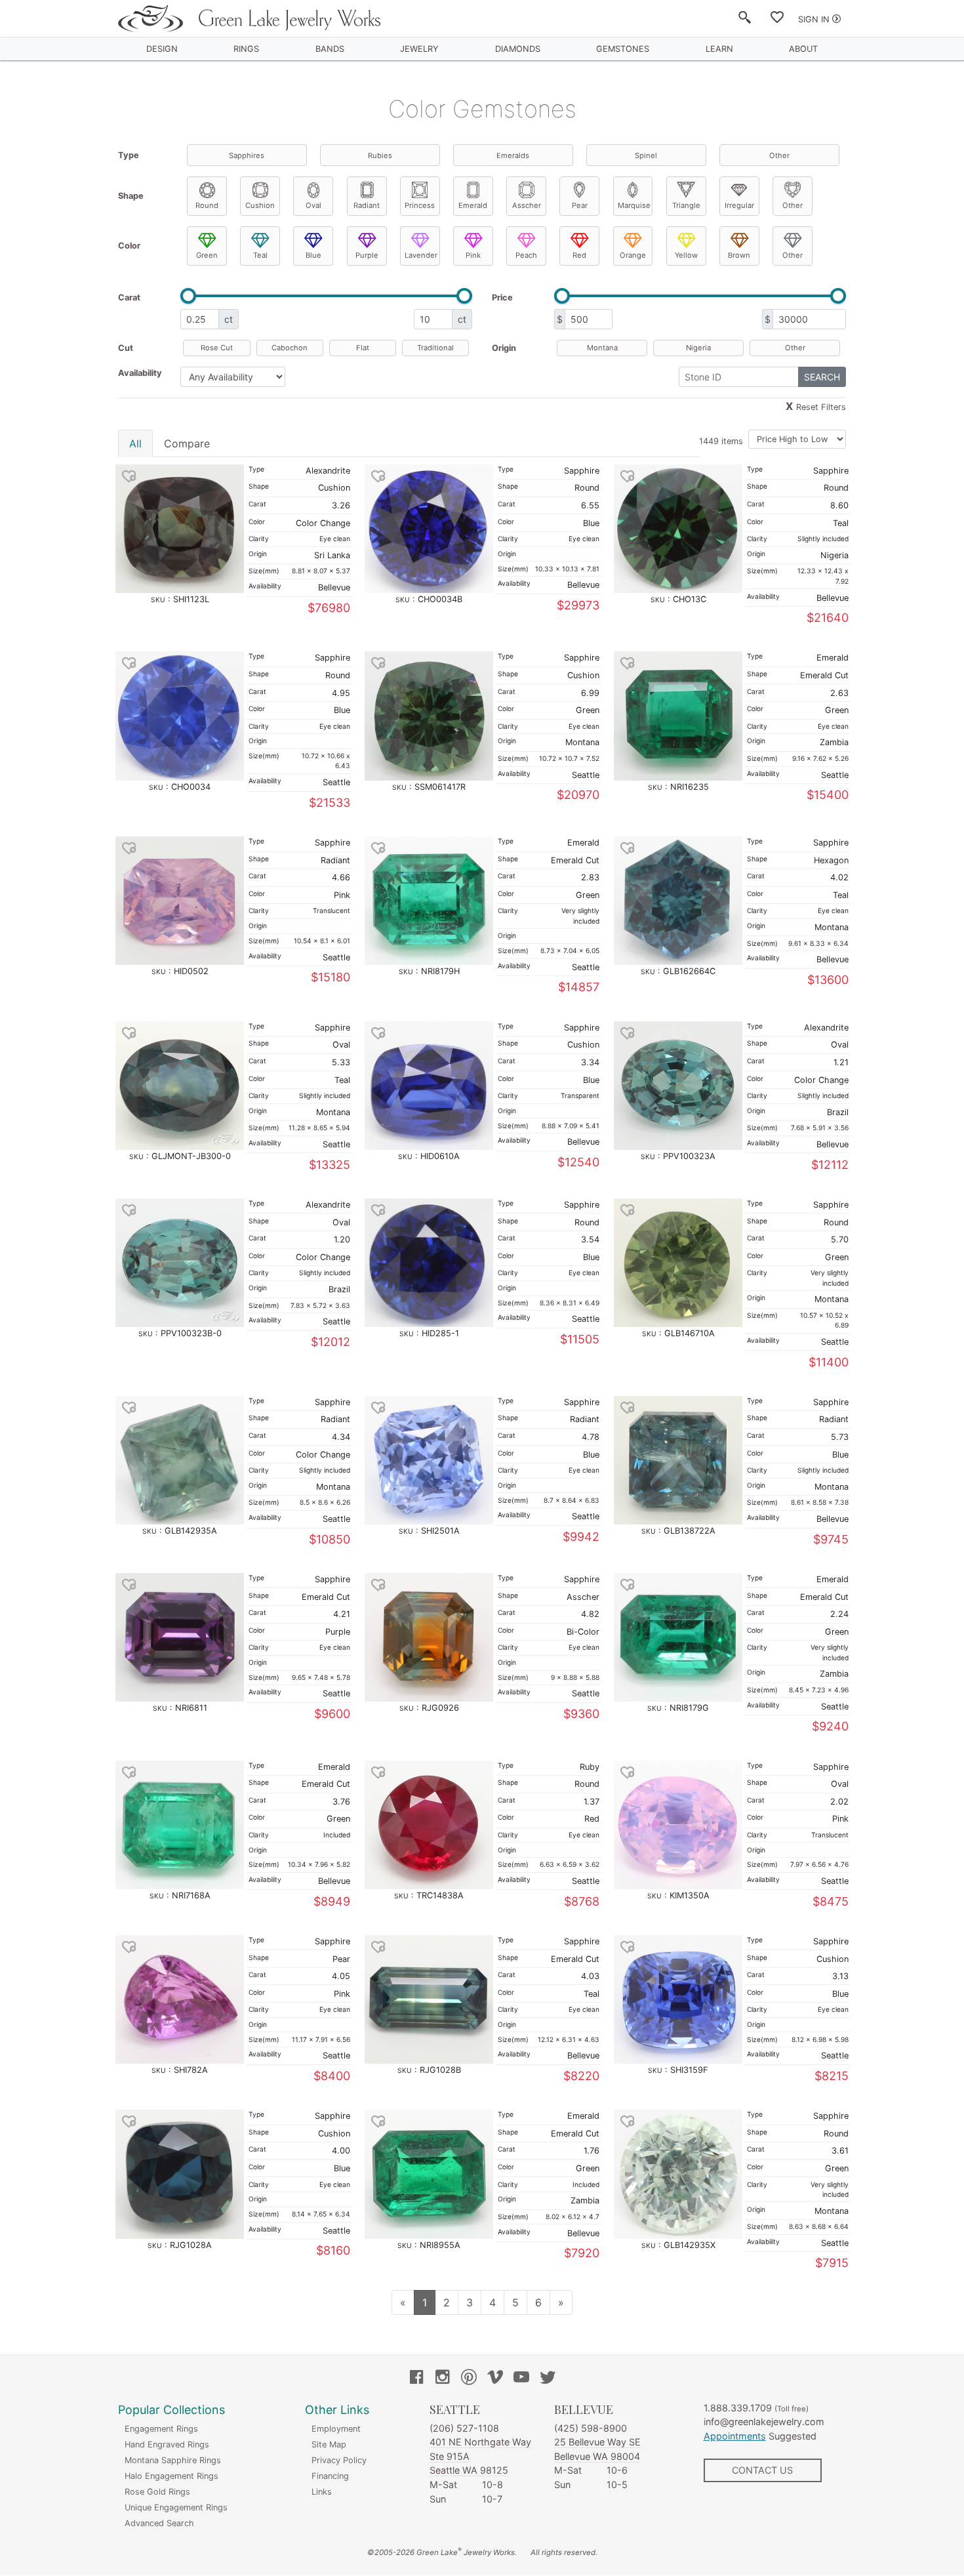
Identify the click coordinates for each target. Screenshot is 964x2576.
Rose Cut (217, 348)
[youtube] (521, 2379)
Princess (420, 205)
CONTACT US (762, 2470)
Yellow (686, 255)
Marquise (634, 205)
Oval (313, 205)
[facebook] (416, 2379)
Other (779, 155)
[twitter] (548, 2379)
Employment (336, 2429)
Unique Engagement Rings (176, 2507)
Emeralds (513, 155)
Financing (330, 2476)
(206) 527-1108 (464, 2428)
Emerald (473, 205)
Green (207, 255)
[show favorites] (777, 20)
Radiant (367, 205)
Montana (602, 348)
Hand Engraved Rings (167, 2444)
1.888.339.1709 (738, 2408)
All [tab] (135, 443)
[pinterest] (469, 2379)
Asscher (527, 205)
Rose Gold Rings (157, 2492)
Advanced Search (159, 2523)
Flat (363, 348)
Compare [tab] (187, 443)
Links (322, 2492)
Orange (633, 255)
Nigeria (698, 348)
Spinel (646, 155)
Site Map (329, 2444)
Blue (313, 255)
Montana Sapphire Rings (173, 2460)
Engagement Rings (161, 2429)
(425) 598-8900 (591, 2428)
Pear (580, 205)
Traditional (435, 348)
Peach (526, 255)
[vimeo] (495, 2379)
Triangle (686, 205)
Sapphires (247, 155)
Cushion (260, 205)
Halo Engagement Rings (171, 2476)
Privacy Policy (339, 2460)
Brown (739, 255)
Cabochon (290, 348)
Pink (473, 255)
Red (579, 255)
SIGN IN (814, 19)
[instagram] (443, 2379)
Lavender (421, 255)
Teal (260, 255)
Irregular (739, 205)
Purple (367, 255)
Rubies (380, 155)
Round (207, 205)
